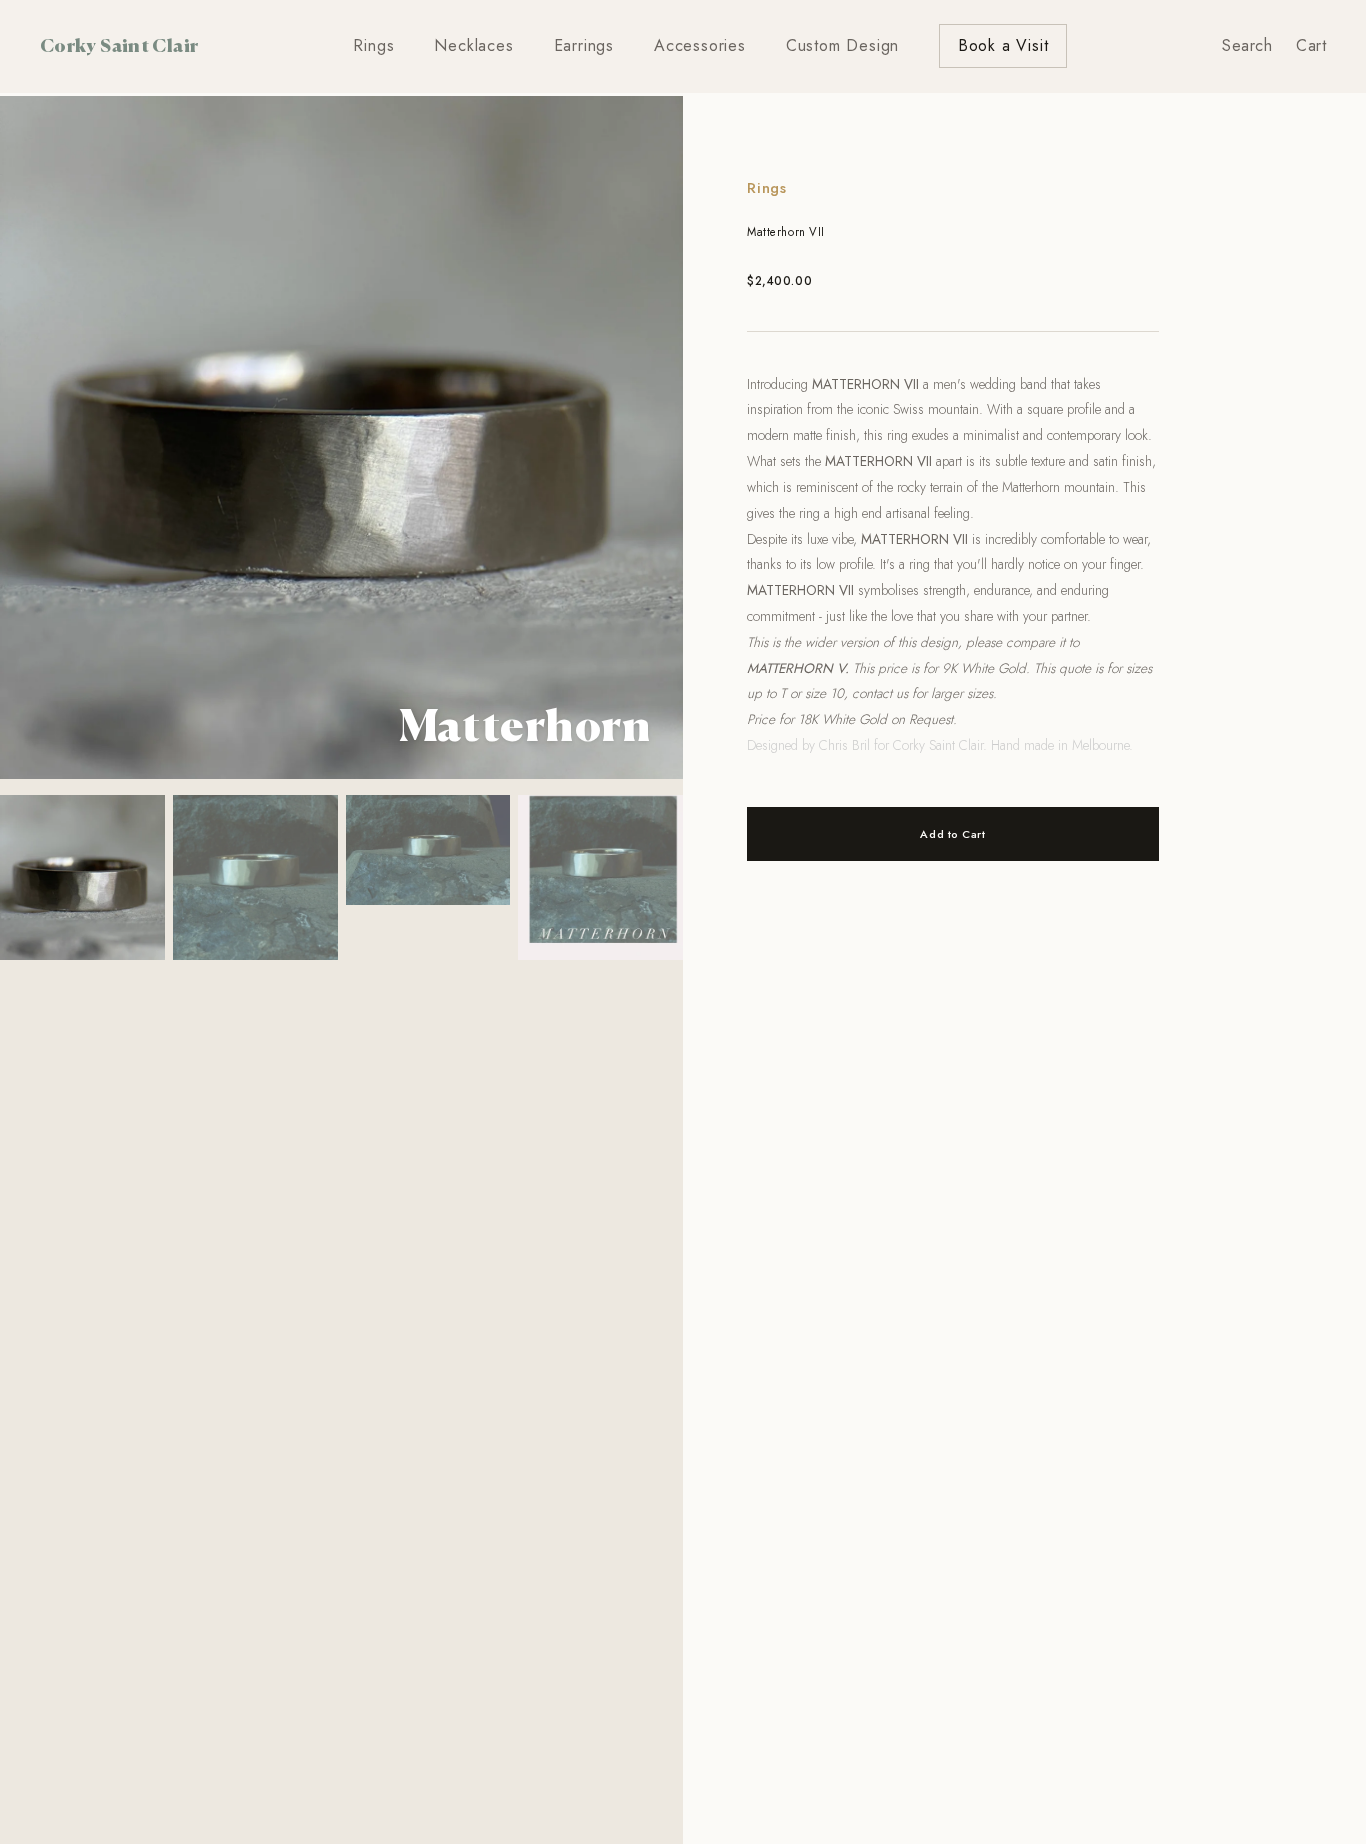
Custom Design (842, 45)
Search (1247, 45)
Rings (373, 45)
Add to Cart (952, 834)
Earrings (584, 45)
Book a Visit (1003, 45)
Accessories (700, 45)
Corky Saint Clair (119, 45)
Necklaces (473, 45)
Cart (1311, 45)
